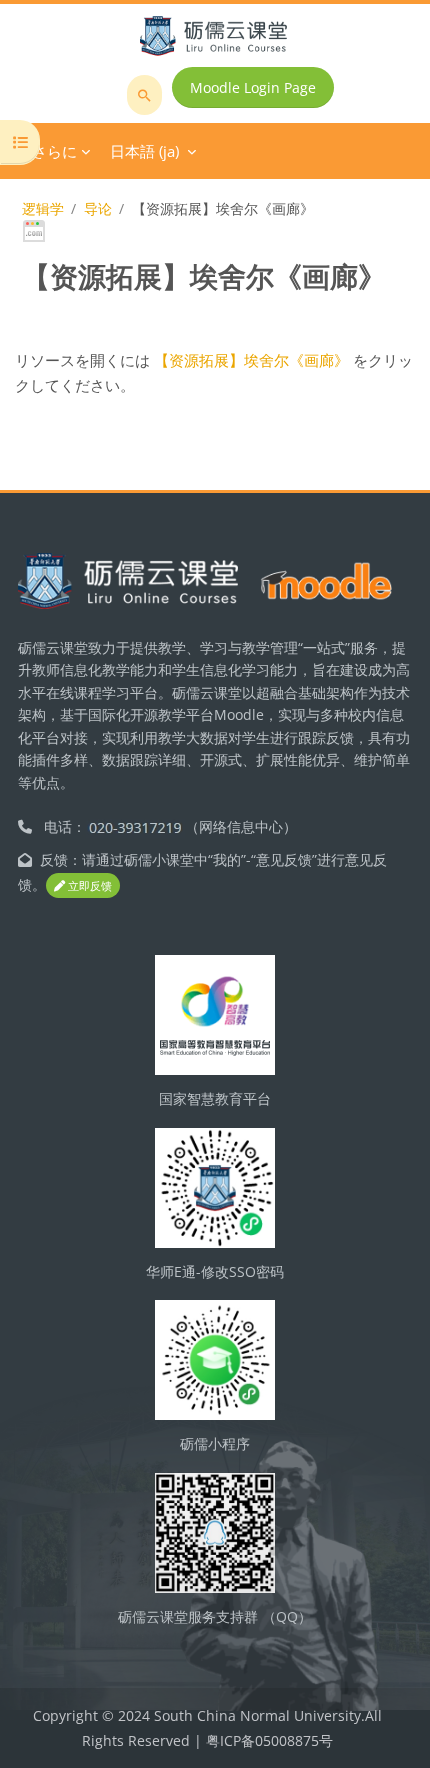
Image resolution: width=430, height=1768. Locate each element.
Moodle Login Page (253, 87)
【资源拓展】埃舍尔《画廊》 (251, 360)
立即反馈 (88, 885)
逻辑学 (43, 208)
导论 (98, 208)
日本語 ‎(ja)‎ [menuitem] (144, 151)
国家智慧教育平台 (215, 1098)
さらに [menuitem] (54, 151)
